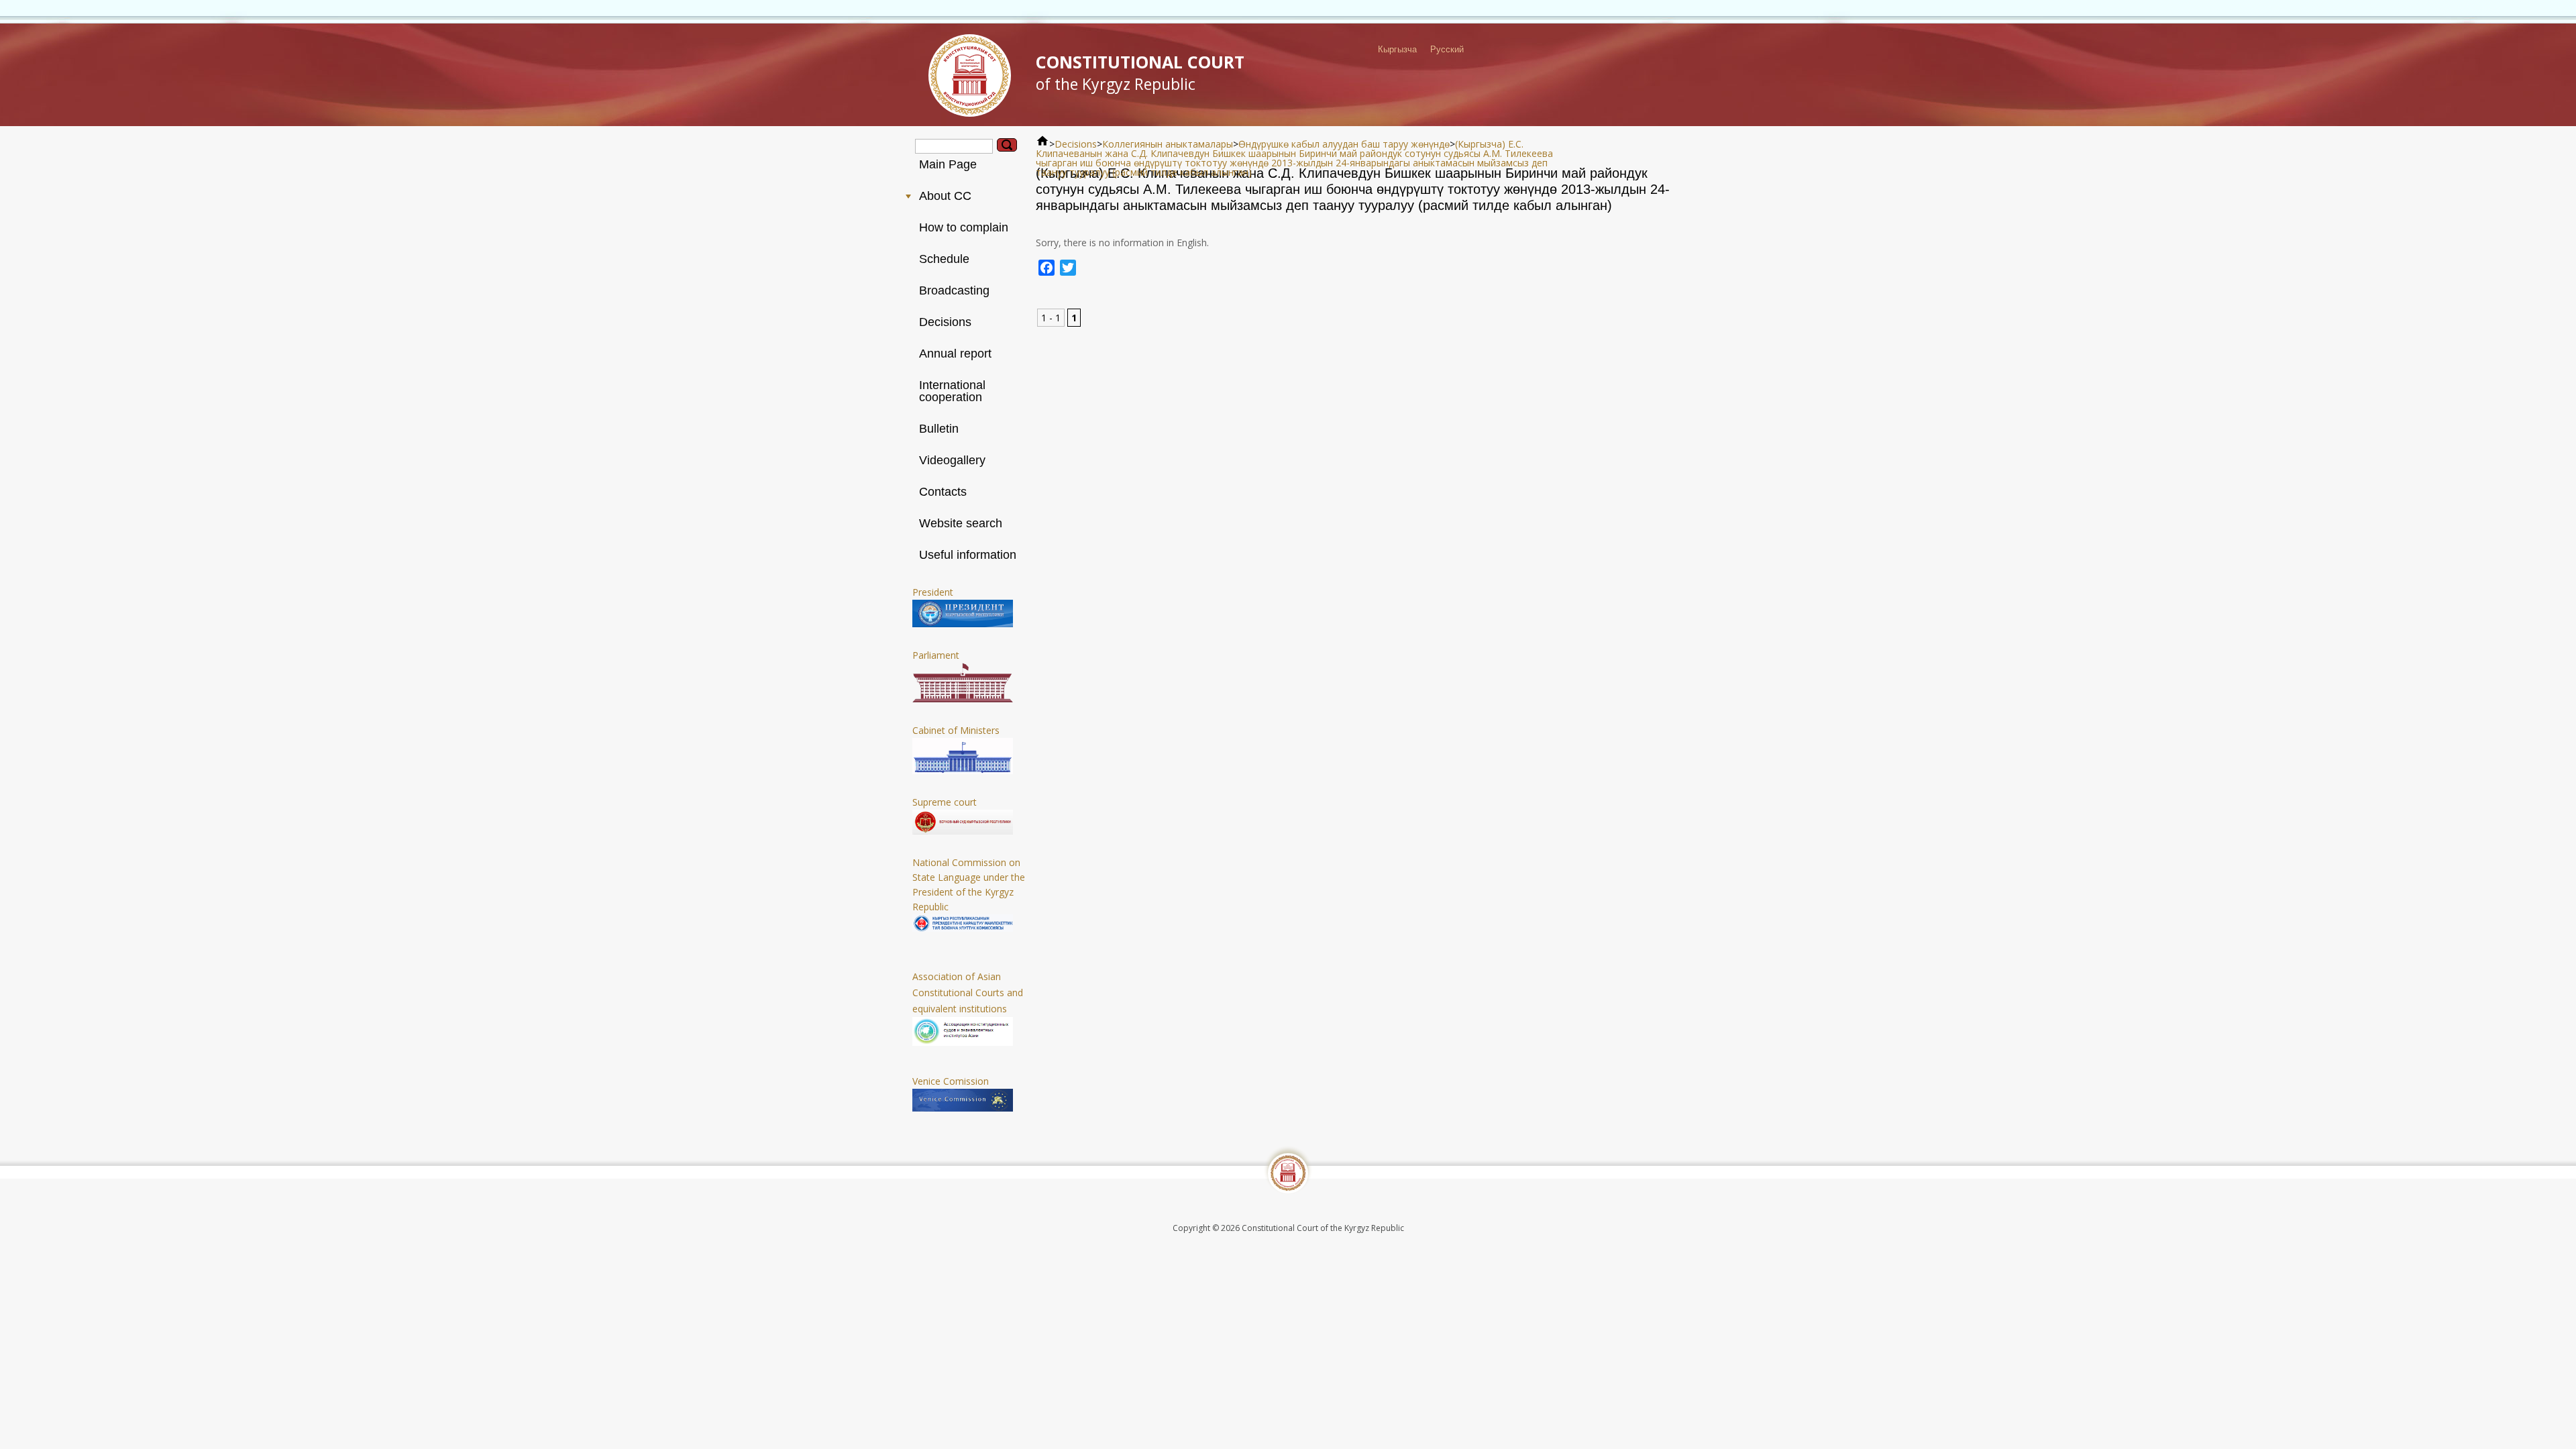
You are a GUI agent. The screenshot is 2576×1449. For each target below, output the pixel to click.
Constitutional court (1140, 72)
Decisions (1076, 144)
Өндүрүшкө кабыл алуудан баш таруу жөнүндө (1344, 144)
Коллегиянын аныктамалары (1168, 144)
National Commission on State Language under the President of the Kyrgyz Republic (969, 884)
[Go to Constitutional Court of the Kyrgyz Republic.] (1042, 144)
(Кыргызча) (1482, 144)
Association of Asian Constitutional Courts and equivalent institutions (968, 992)
